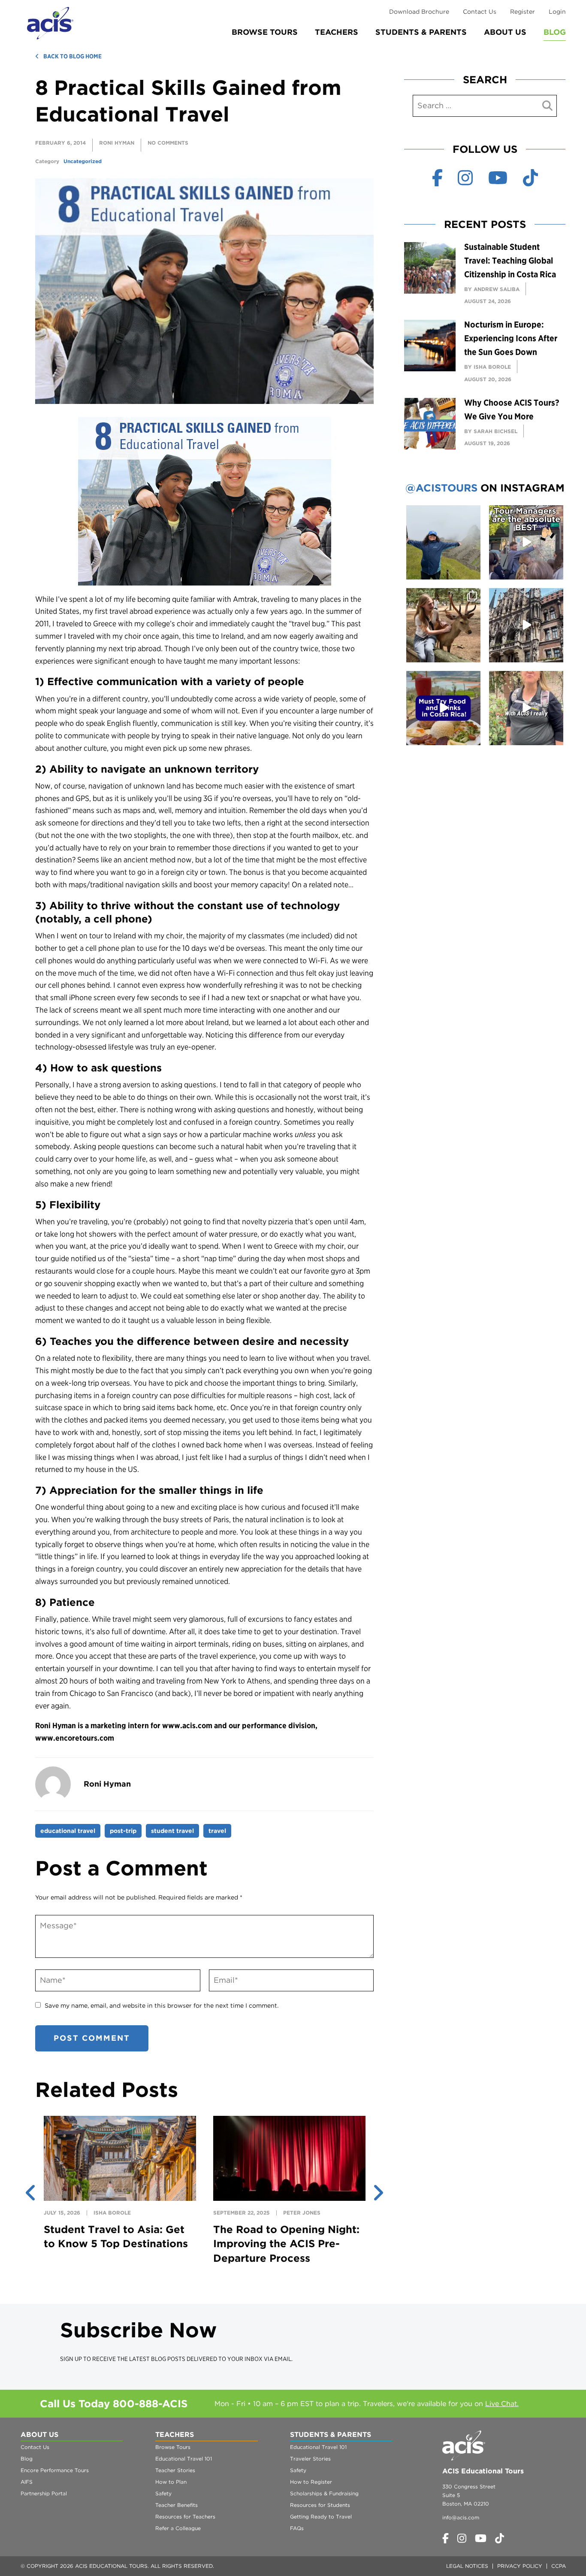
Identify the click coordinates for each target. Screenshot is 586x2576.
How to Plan (171, 2482)
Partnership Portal (44, 2493)
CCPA (559, 2566)
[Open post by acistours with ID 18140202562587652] (443, 625)
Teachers (337, 32)
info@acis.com (461, 2517)
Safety (163, 2493)
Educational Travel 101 (184, 2459)
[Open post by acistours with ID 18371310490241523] (443, 542)
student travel (172, 1831)
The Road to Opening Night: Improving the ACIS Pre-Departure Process (286, 2244)
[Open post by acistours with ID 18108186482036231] (526, 708)
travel (217, 1831)
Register (523, 12)
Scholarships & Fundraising (324, 2493)
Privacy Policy (520, 2566)
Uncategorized (83, 161)
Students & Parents (421, 32)
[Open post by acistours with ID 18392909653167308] (443, 708)
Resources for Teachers (185, 2517)
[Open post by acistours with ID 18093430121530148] (526, 625)
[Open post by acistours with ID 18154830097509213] (526, 542)
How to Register (311, 2482)
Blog (555, 32)
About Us (505, 32)
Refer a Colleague (178, 2528)
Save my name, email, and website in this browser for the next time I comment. (162, 2006)
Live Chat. (502, 2404)
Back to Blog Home (72, 56)
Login (557, 12)
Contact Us (480, 12)
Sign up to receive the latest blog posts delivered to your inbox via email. (176, 2359)
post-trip (123, 1831)
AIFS (27, 2482)
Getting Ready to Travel (321, 2517)
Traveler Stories (310, 2459)
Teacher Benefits (177, 2505)
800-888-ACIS (150, 2404)
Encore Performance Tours (55, 2470)
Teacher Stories (175, 2470)
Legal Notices (467, 2566)
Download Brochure (419, 12)
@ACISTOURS (441, 488)
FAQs (297, 2528)
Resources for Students (320, 2505)
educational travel (68, 1831)
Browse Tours (265, 32)
